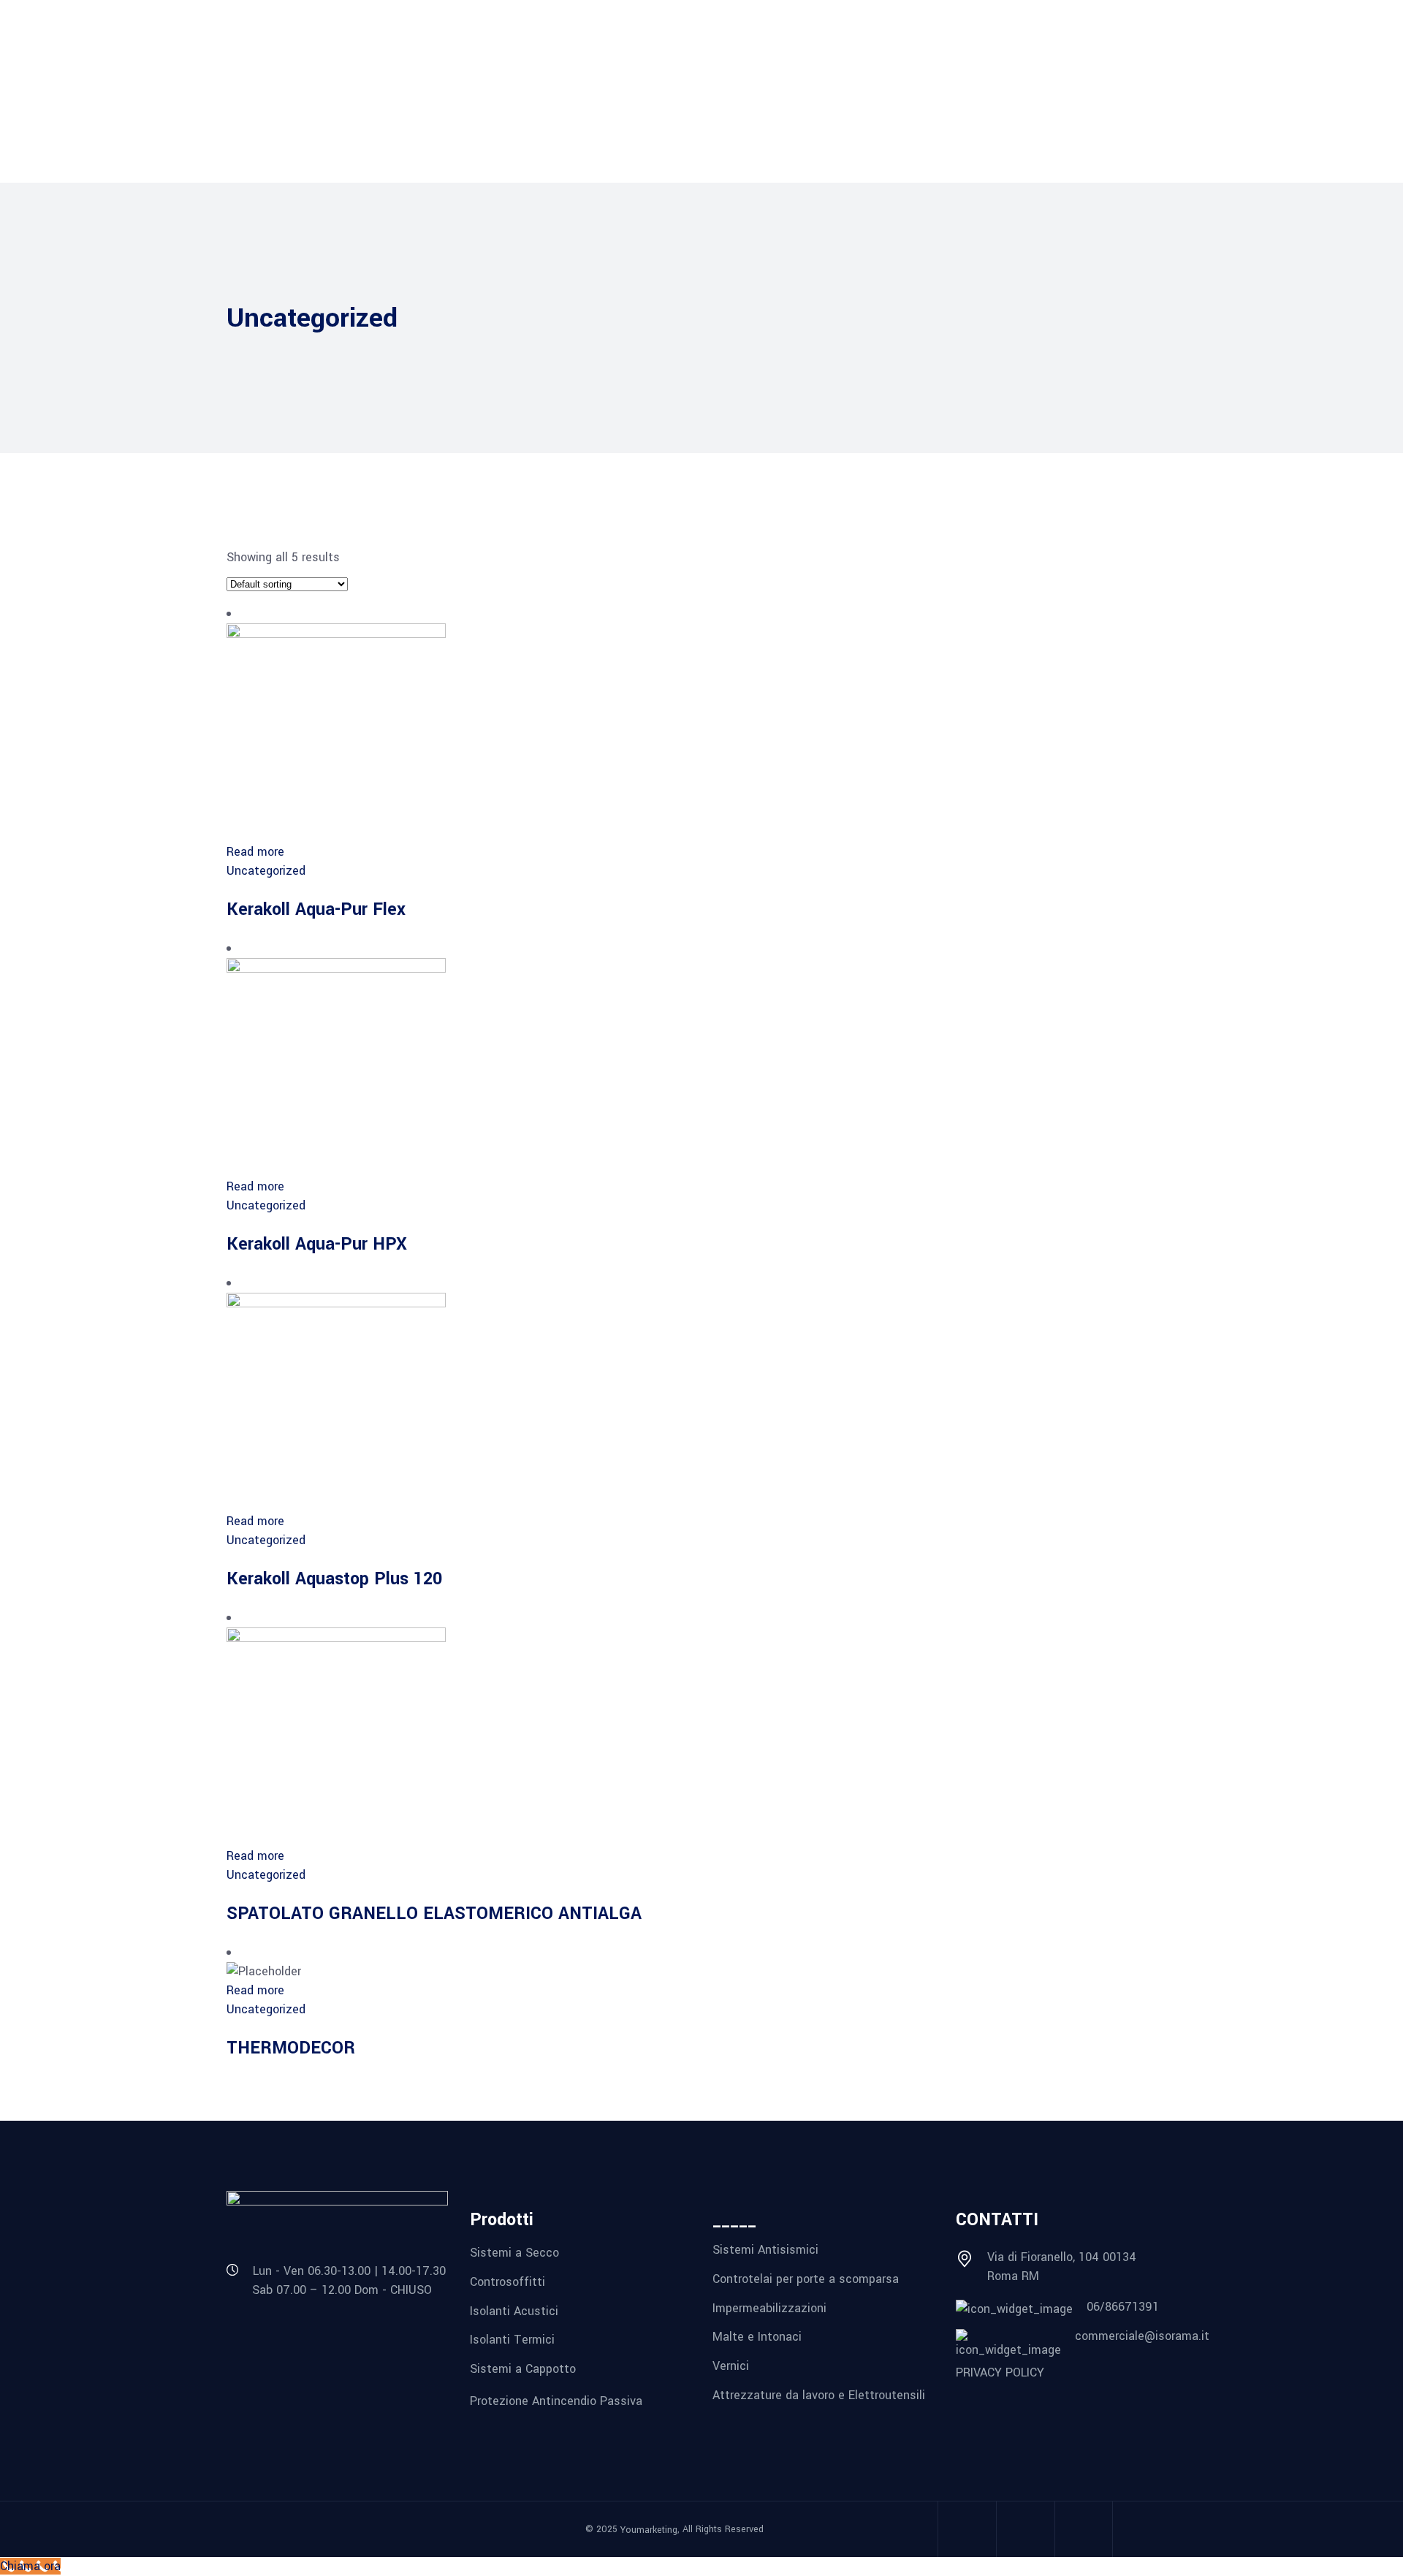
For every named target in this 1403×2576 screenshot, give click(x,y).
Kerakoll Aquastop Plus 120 (334, 1579)
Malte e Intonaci (757, 2337)
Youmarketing (649, 2530)
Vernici (731, 2366)
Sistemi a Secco (514, 2253)
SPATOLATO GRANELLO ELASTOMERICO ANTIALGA (434, 1914)
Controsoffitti (507, 2282)
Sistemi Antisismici (765, 2250)
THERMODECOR (291, 2048)
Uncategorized (266, 871)
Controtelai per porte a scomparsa (806, 2279)
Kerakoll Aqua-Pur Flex (316, 909)
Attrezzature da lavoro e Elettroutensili (819, 2394)
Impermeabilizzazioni (769, 2307)
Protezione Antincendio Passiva (556, 2400)
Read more (255, 852)
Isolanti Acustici (514, 2310)
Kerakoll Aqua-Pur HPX (317, 1244)
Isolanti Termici (512, 2340)
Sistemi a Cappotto (523, 2369)
